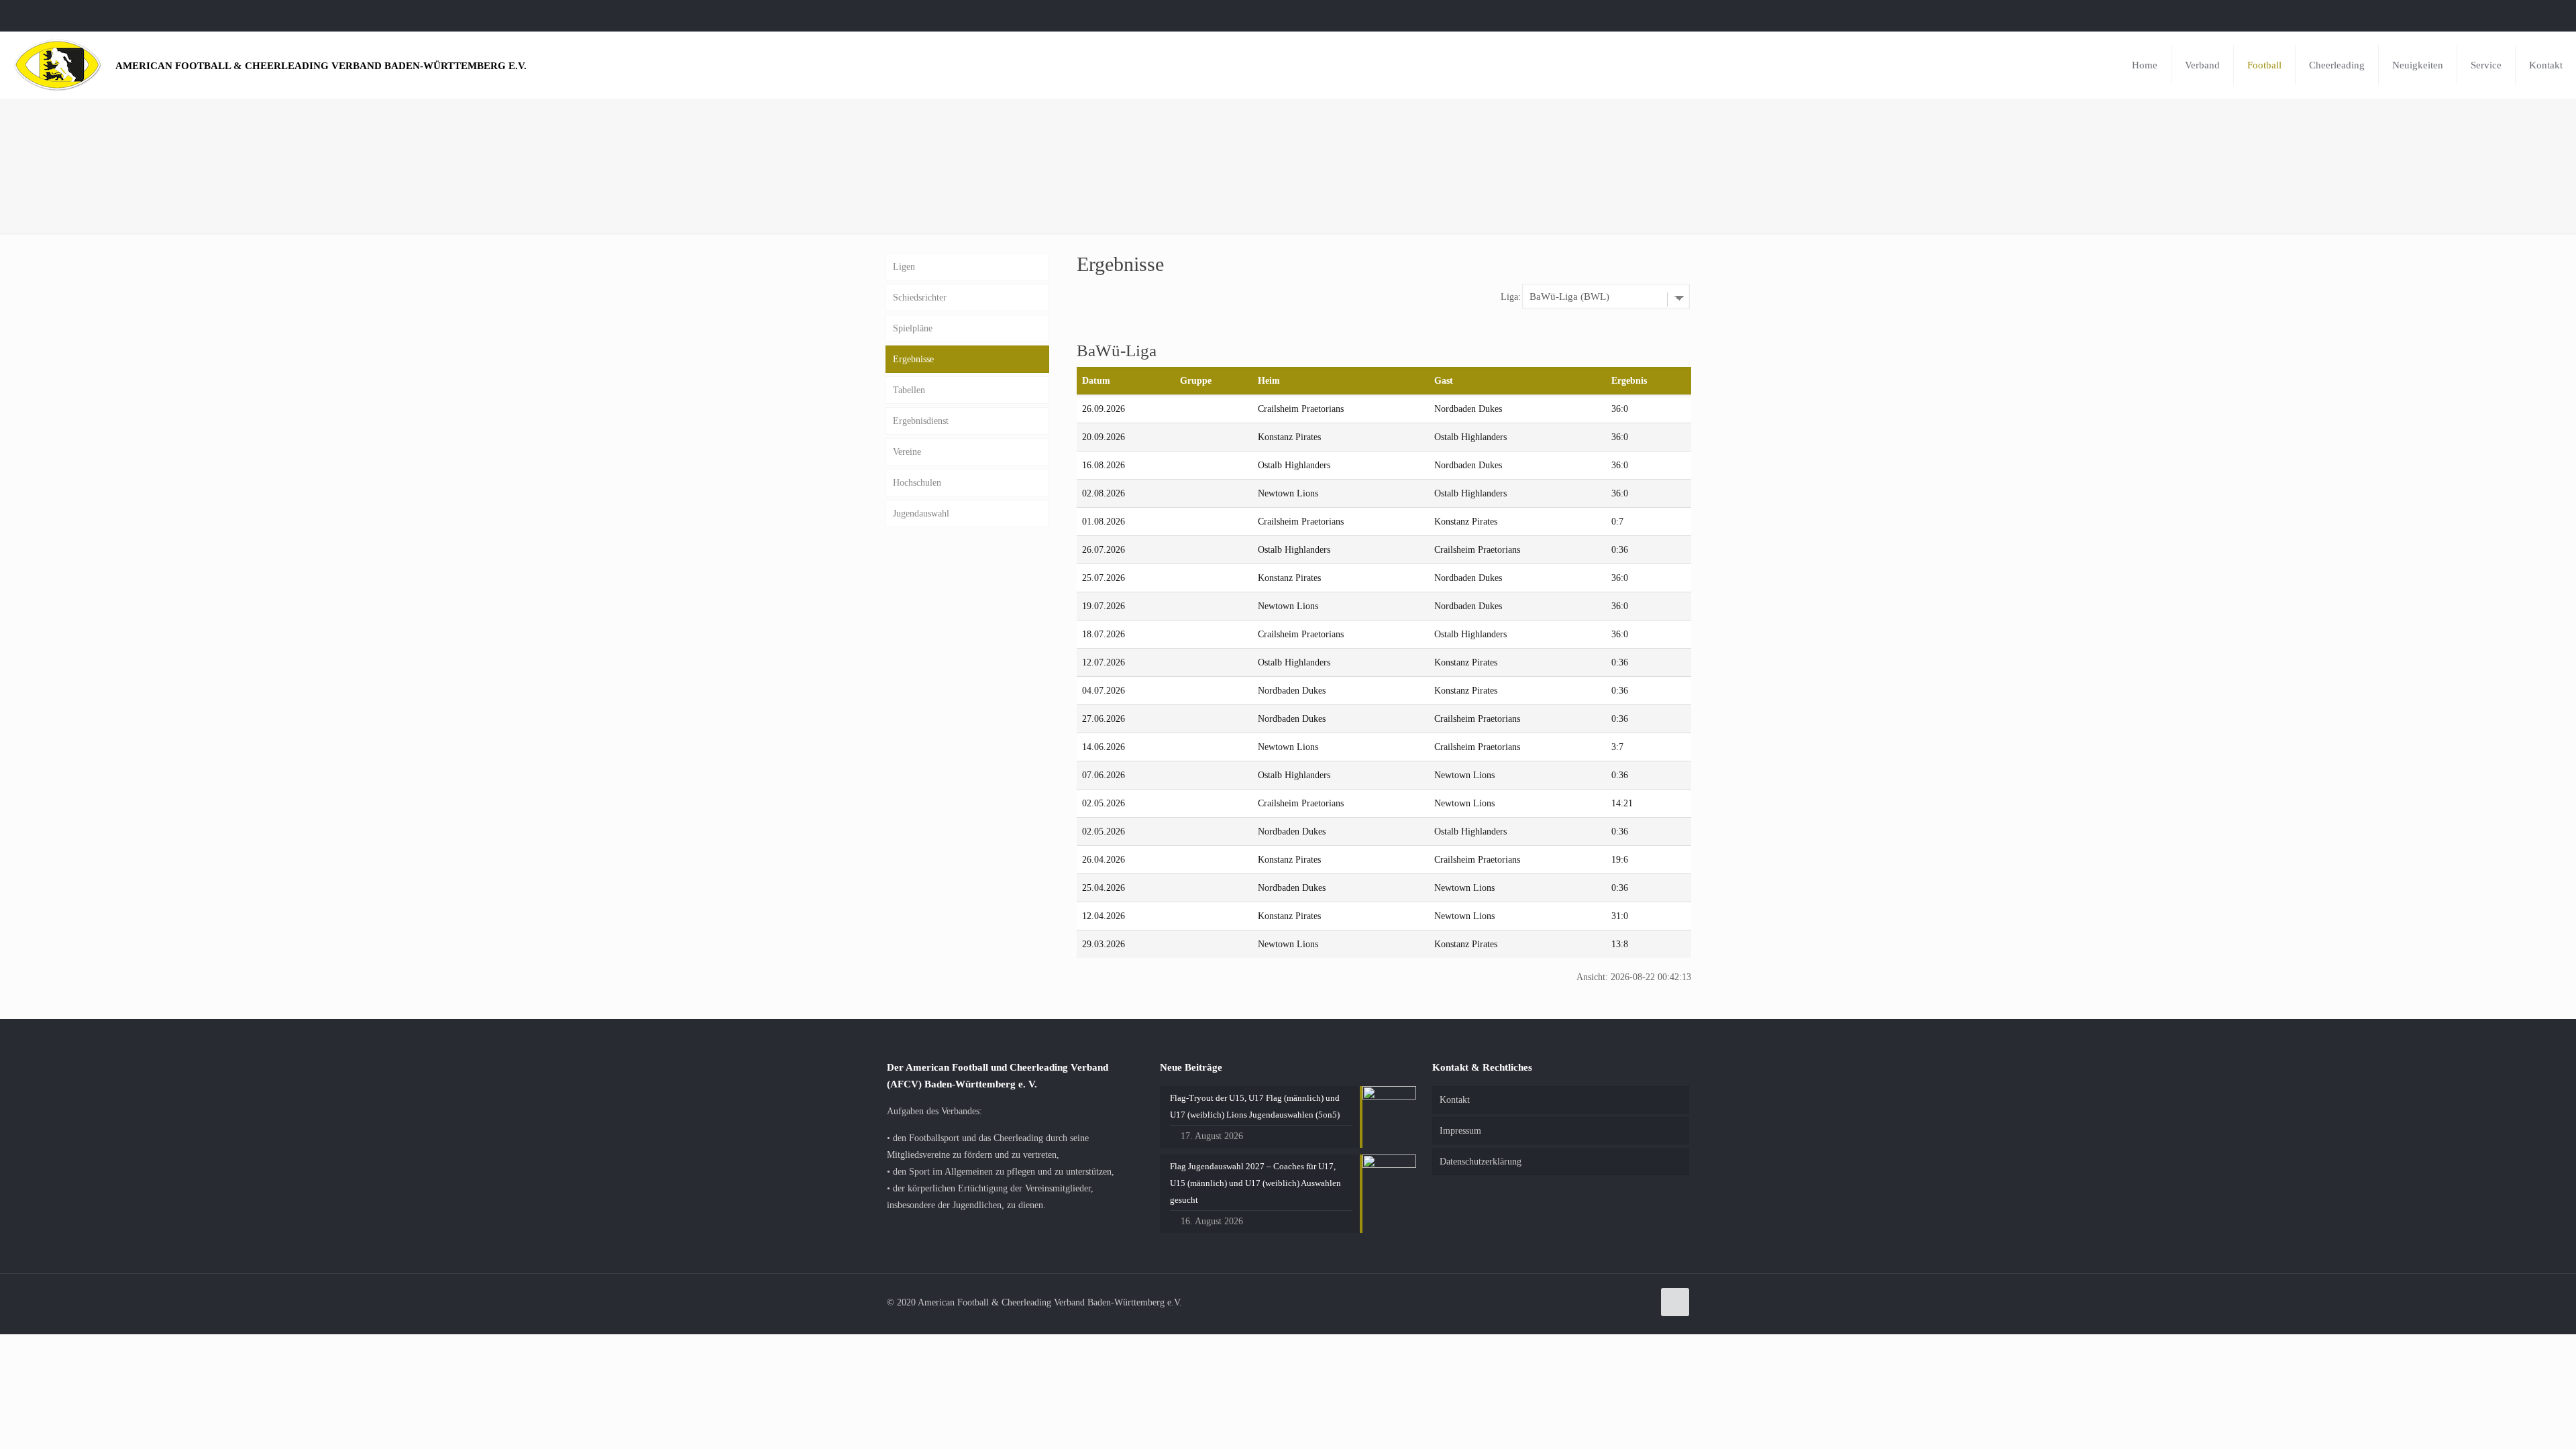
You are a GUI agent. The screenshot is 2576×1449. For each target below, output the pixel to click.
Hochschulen (917, 483)
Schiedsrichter (920, 298)
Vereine (907, 452)
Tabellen (909, 390)
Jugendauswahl (921, 514)
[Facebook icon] (2547, 15)
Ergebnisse (913, 359)
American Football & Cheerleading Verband (321, 65)
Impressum (1460, 1131)
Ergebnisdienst (921, 421)
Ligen (904, 267)
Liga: (1511, 297)
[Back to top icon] (1675, 1302)
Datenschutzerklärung (1481, 1162)
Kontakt (1455, 1100)
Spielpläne (913, 328)
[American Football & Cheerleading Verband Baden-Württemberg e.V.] (58, 65)
